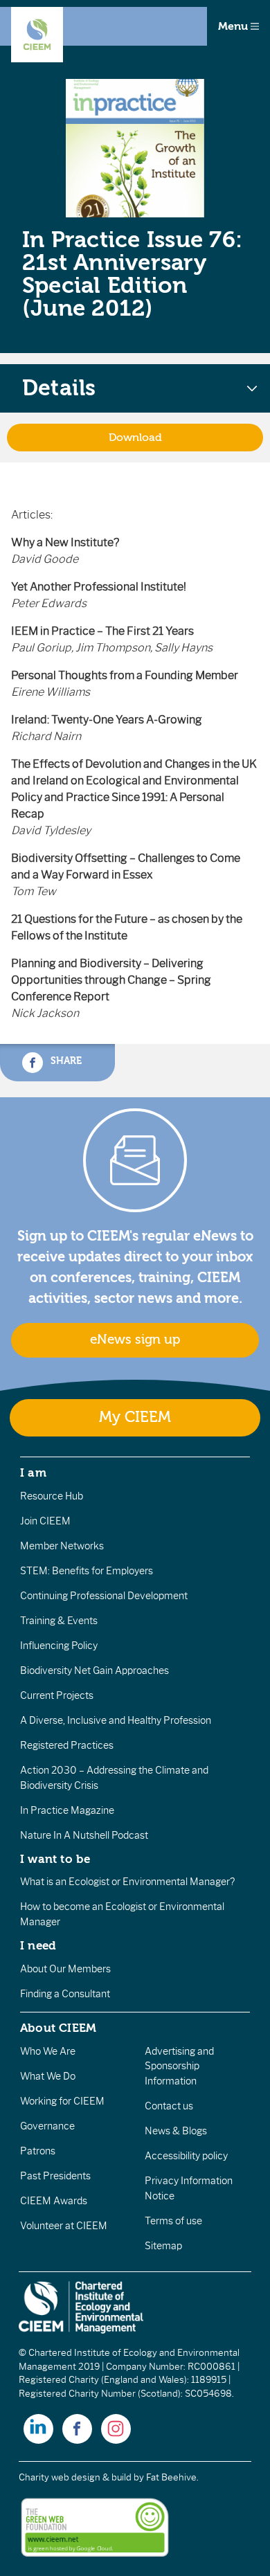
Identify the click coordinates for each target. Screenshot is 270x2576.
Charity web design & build (75, 2477)
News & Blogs (176, 2131)
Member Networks (62, 1546)
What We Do (48, 2076)
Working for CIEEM (62, 2101)
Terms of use (173, 2221)
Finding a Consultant (65, 1994)
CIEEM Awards (54, 2201)
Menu (234, 26)
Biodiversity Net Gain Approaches (94, 1670)
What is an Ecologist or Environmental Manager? (127, 1882)
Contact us (169, 2106)
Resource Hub (52, 1496)
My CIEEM (135, 1417)
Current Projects (57, 1695)
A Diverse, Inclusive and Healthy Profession (116, 1720)
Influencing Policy (59, 1646)
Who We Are (48, 2051)
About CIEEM (58, 2028)
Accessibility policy (186, 2156)
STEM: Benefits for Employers (87, 1571)
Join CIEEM (45, 1521)
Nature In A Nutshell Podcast (84, 1835)
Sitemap (163, 2246)
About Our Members (65, 1969)
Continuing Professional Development (104, 1596)
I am (33, 1472)
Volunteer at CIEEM (64, 2226)
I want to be (55, 1859)
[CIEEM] (37, 35)
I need (38, 1945)
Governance (47, 2126)
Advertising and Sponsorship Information (179, 2066)
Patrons (38, 2151)
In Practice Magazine (67, 1810)
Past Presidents (55, 2176)
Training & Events (59, 1621)
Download (135, 438)
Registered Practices (67, 1745)
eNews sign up (135, 1340)
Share (65, 1061)
